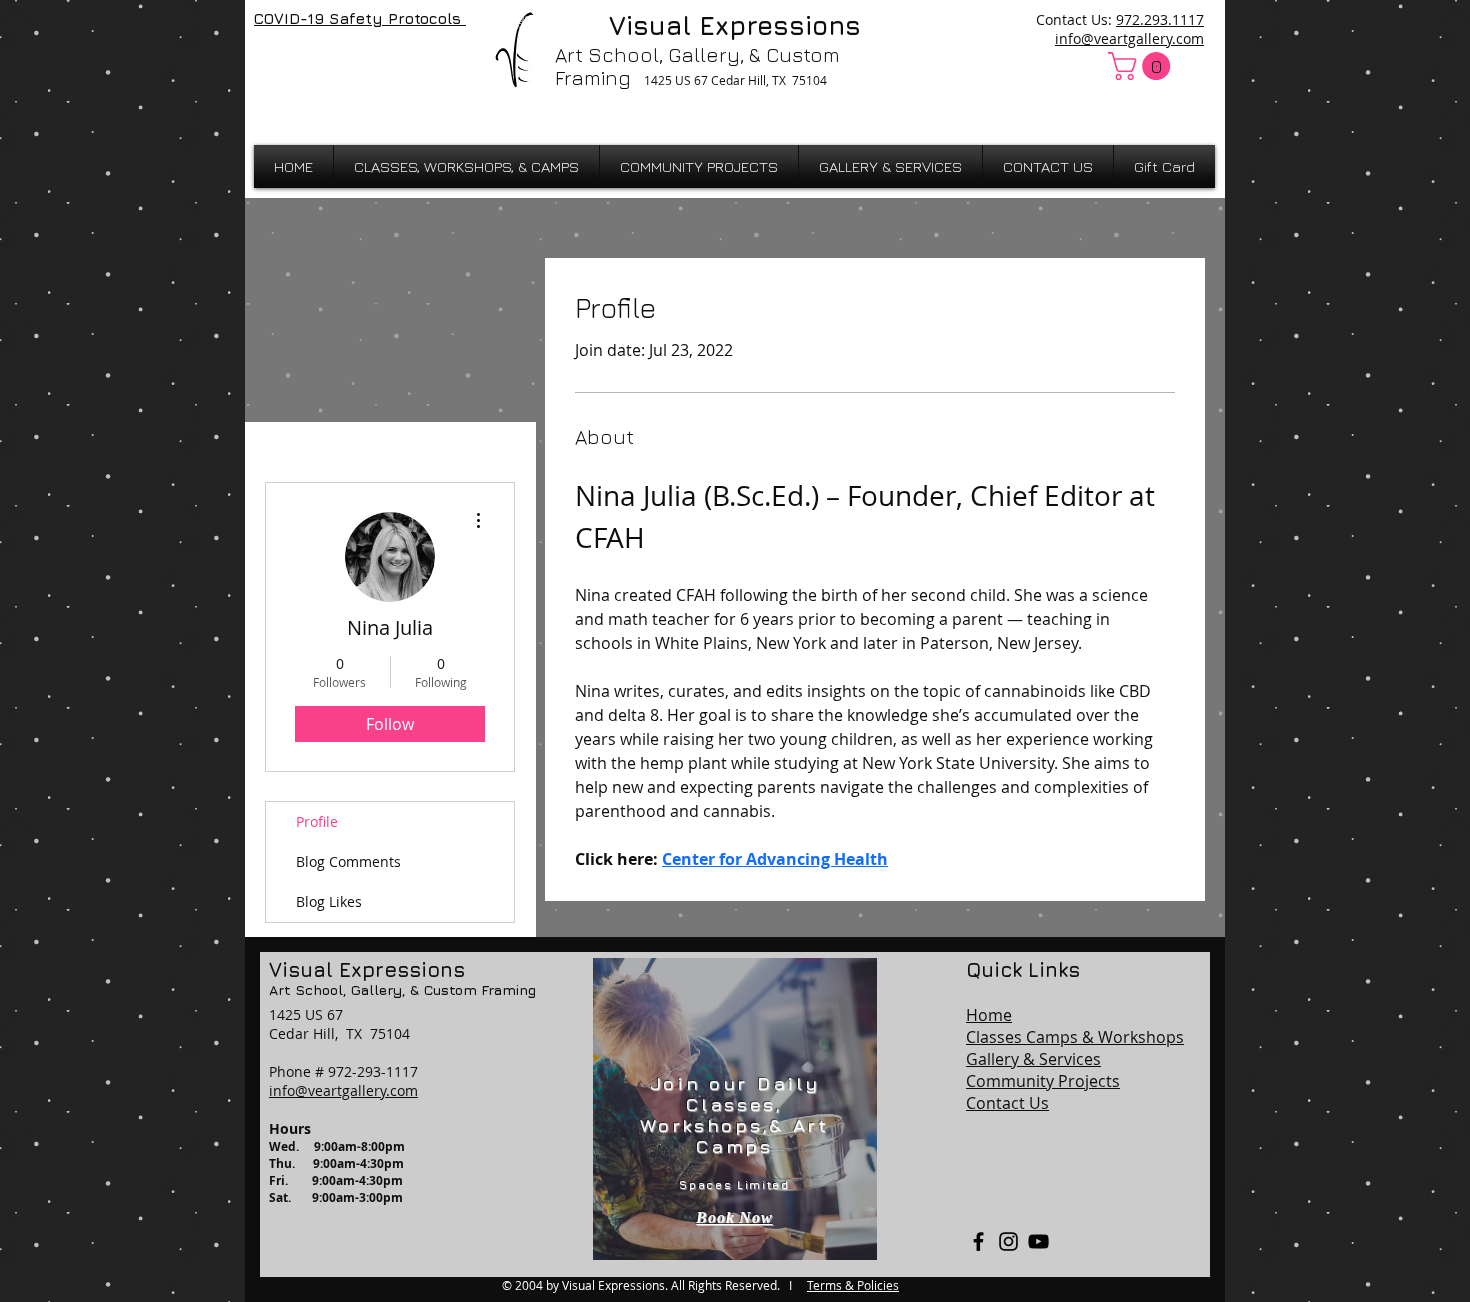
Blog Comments (348, 861)
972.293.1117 (1160, 19)
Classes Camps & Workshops (1075, 1037)
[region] (735, 1109)
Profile (317, 821)
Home (989, 1015)
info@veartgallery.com (1129, 38)
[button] (1142, 66)
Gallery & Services (1033, 1059)
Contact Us (1007, 1103)
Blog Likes (329, 901)
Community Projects (1043, 1081)
